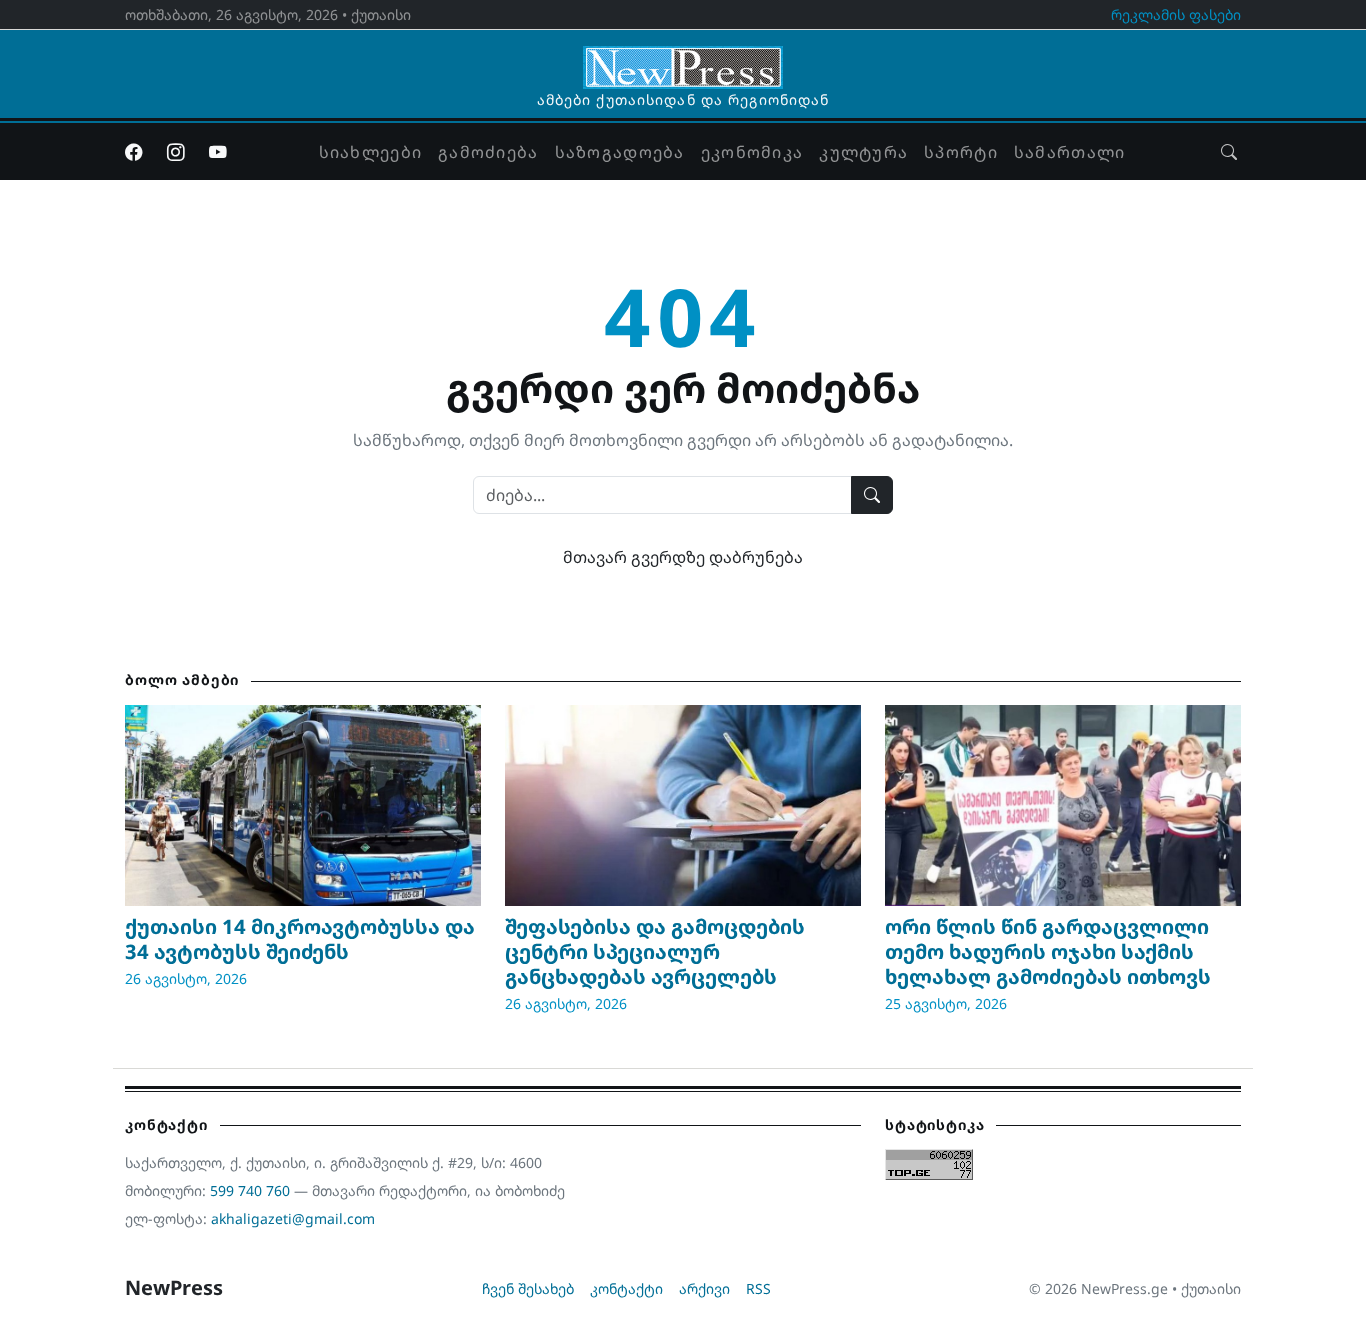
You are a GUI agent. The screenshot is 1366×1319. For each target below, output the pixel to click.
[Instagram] (176, 152)
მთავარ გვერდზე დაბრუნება (683, 557)
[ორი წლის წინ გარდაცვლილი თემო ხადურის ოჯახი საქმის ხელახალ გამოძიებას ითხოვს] (1063, 805)
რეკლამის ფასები (1176, 14)
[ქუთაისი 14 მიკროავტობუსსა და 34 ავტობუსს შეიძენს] (303, 805)
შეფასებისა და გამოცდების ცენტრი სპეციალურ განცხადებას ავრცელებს (655, 951)
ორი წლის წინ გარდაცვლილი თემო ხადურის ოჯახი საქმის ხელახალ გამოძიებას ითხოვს (1048, 951)
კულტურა (863, 152)
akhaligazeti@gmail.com (293, 1218)
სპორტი (961, 152)
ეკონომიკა (752, 152)
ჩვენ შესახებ (528, 1288)
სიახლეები (371, 152)
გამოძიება (488, 152)
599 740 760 (250, 1190)
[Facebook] (134, 152)
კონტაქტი (626, 1288)
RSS (758, 1288)
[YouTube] (218, 152)
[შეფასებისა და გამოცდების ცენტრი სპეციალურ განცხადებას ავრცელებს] (683, 805)
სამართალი (1070, 152)
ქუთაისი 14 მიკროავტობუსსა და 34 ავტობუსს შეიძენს (300, 939)
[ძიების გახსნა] (1229, 152)
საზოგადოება (620, 152)
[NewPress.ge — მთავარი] (683, 58)
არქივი (704, 1288)
